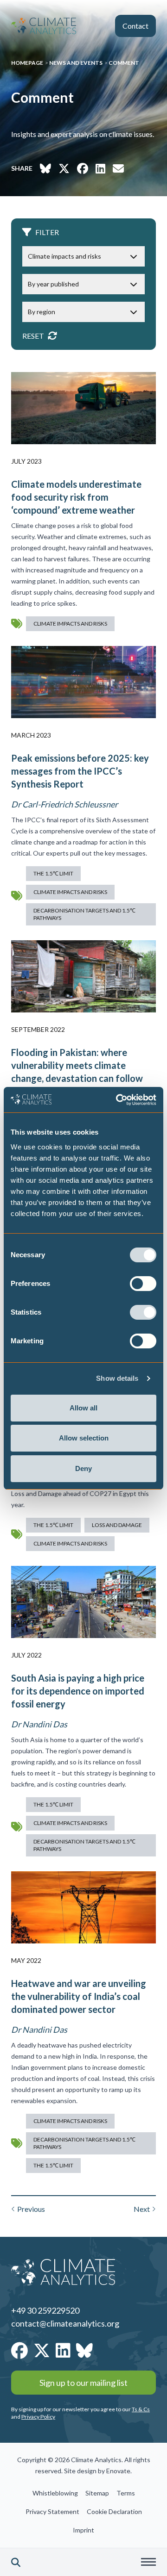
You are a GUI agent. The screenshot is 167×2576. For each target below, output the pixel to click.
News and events (76, 63)
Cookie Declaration (114, 2511)
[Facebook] (19, 2350)
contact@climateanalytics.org (65, 2323)
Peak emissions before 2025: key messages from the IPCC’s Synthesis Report (80, 771)
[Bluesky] (84, 2350)
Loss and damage (117, 1525)
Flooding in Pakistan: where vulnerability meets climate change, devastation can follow (77, 1065)
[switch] (143, 1284)
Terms (126, 2493)
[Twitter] (42, 2350)
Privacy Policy (38, 2417)
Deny (83, 1468)
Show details (117, 1378)
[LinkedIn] (63, 2350)
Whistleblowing (55, 2493)
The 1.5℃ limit (53, 873)
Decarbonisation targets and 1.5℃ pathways (84, 914)
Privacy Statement (52, 2511)
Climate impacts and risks (70, 624)
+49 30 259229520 (45, 2310)
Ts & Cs (141, 2409)
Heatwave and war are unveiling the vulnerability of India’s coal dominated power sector (79, 1996)
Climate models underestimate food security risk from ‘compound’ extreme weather (76, 497)
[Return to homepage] (44, 26)
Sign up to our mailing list (83, 2383)
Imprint (83, 2530)
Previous (31, 2209)
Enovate (118, 2471)
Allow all (83, 1408)
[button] (16, 2562)
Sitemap (97, 2493)
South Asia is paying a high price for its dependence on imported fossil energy (78, 1691)
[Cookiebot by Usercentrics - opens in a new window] (118, 1100)
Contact (135, 26)
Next (142, 2209)
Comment (124, 63)
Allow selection (84, 1438)
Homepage (27, 63)
